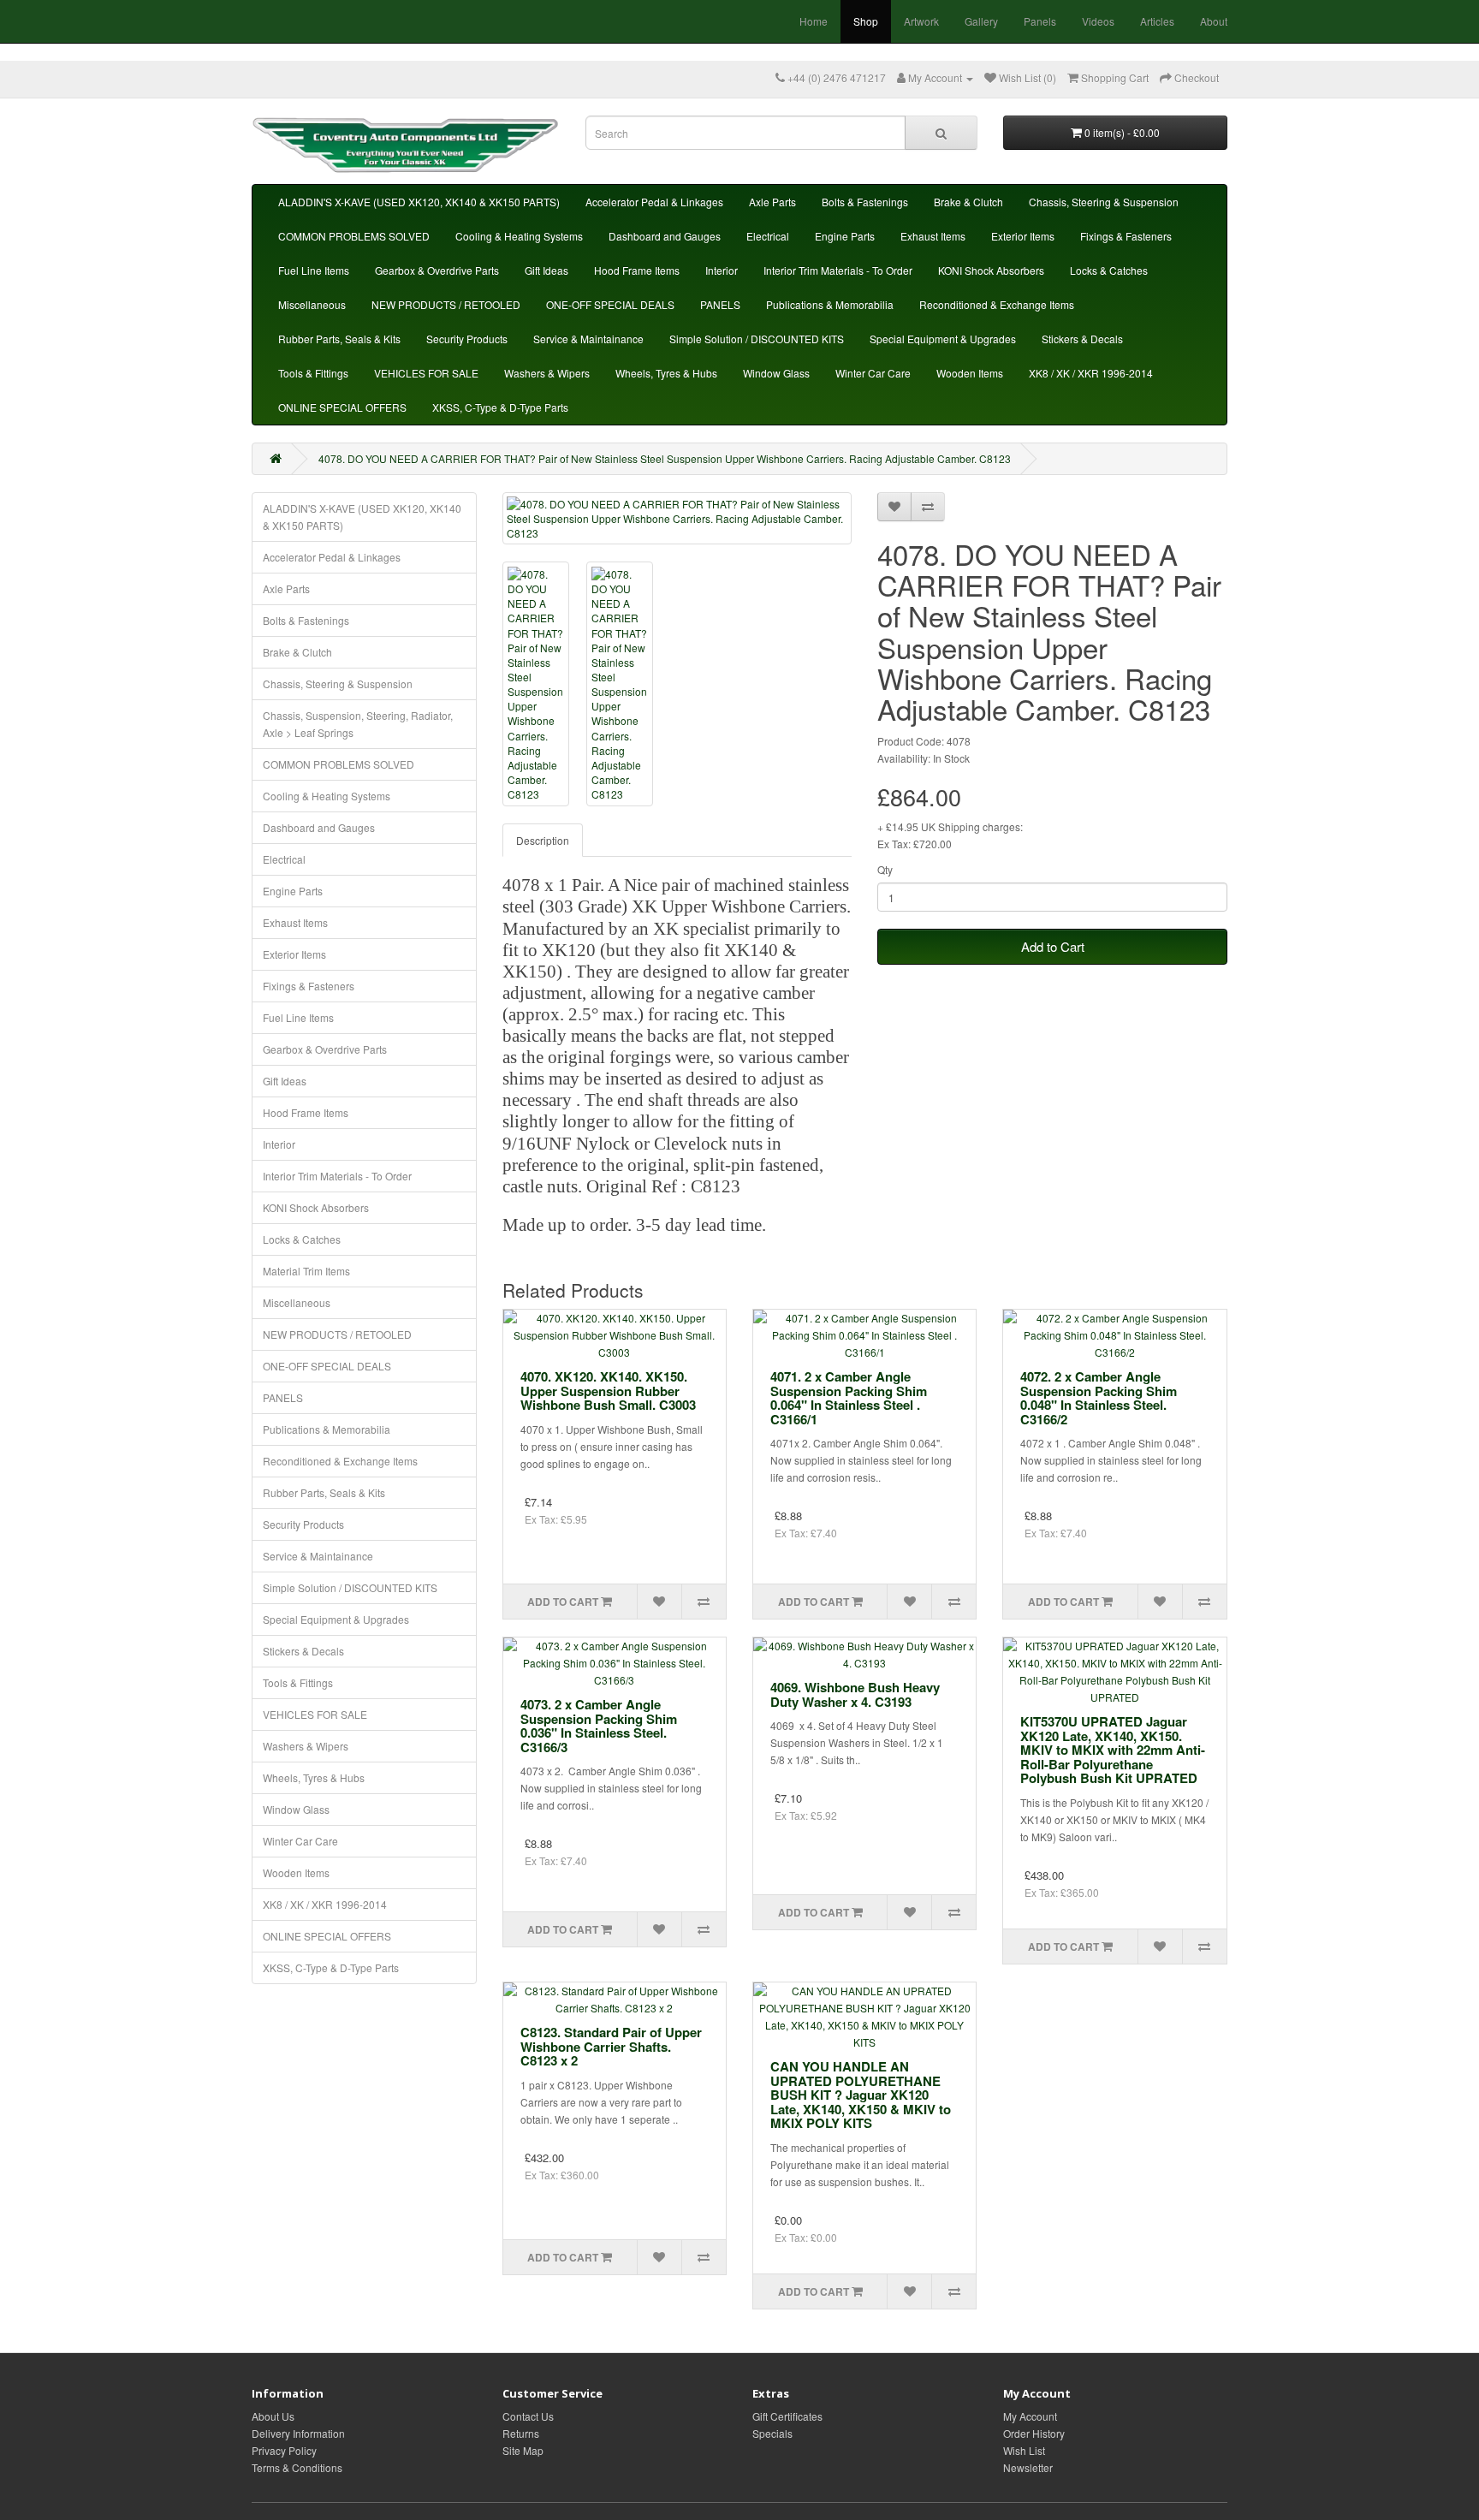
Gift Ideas (546, 270)
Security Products (467, 339)
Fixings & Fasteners (1126, 236)
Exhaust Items (933, 236)
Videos (1098, 21)
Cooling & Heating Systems (519, 236)
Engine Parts (845, 236)
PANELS (720, 304)
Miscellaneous (312, 304)
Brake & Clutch (968, 202)
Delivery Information (298, 2433)
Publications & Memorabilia (830, 304)
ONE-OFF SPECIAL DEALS (610, 304)
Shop (866, 21)
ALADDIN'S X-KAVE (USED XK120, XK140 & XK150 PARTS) (419, 202)
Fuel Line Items (314, 270)
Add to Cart (1053, 946)
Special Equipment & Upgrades (943, 339)
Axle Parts (772, 202)
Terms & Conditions (297, 2467)
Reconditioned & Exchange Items (997, 304)
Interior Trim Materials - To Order (838, 270)
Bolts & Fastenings (865, 202)
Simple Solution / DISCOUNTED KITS (757, 339)
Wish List (1024, 2450)
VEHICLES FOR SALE (426, 373)
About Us (273, 2416)
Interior (722, 270)
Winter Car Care (873, 373)
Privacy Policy (284, 2450)
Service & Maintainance (588, 339)
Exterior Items (1023, 236)
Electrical (768, 236)
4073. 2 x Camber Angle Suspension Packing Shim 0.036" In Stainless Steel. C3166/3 (599, 1726)
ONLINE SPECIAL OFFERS (342, 407)
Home (814, 21)
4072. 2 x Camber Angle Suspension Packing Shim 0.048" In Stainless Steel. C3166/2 (1099, 1398)
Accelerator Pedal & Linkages (654, 202)
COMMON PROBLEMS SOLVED (354, 236)
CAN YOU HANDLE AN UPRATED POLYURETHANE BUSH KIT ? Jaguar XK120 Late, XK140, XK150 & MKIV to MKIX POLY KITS (861, 2095)
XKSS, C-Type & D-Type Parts (500, 407)
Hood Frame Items (637, 270)
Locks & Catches (1109, 270)
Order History (1034, 2433)
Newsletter (1028, 2467)
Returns (521, 2433)
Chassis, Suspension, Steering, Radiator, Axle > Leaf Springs (358, 724)
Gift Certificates (787, 2416)
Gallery (981, 21)
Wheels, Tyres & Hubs (666, 373)
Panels (1040, 21)
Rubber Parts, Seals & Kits (339, 339)
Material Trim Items (306, 1271)
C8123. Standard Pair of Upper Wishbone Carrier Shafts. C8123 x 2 (611, 2046)
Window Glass (776, 373)
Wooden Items (970, 373)
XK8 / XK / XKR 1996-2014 (1091, 373)
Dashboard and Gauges (665, 236)
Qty (885, 869)
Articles (1157, 21)
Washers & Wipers (547, 373)
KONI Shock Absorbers (991, 270)
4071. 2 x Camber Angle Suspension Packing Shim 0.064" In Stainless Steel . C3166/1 (849, 1398)
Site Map (523, 2450)
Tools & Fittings (313, 373)
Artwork (921, 21)
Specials (772, 2433)
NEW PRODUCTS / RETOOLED (446, 304)
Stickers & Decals (1082, 339)
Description (543, 840)
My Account (1030, 2416)
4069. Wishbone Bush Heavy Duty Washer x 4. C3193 (855, 1694)
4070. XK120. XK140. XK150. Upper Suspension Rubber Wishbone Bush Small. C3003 (608, 1391)
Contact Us (528, 2416)
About (1214, 21)
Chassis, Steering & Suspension (1104, 202)
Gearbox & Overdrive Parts (437, 270)
